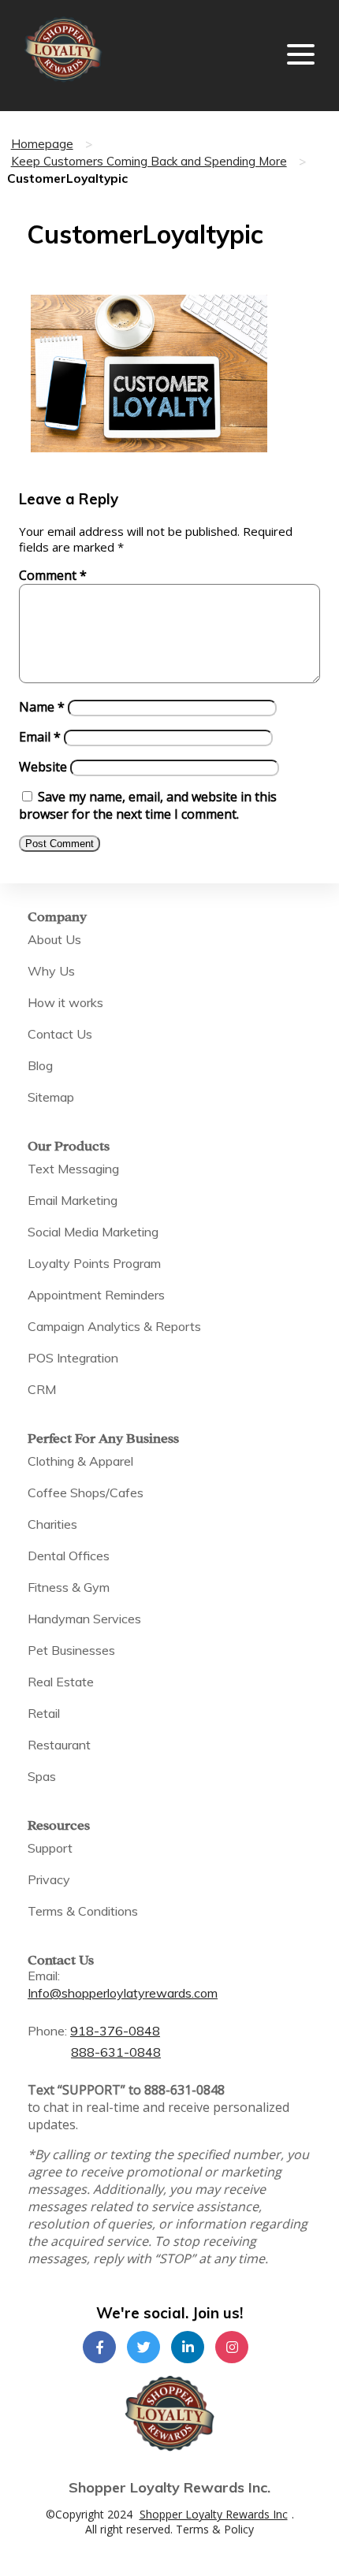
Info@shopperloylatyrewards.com (123, 1993)
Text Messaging (73, 1169)
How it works (65, 1002)
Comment (53, 575)
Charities (52, 1524)
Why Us (51, 971)
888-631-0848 (116, 2052)
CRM (42, 1389)
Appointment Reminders (96, 1295)
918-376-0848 (115, 2031)
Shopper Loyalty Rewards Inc (214, 2514)
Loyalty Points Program (94, 1263)
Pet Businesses (71, 1650)
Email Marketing (73, 1200)
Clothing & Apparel (80, 1461)
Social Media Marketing (93, 1232)
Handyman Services (84, 1619)
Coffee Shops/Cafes (86, 1492)
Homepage (42, 144)
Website (43, 767)
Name (42, 707)
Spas (42, 1776)
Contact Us (60, 1034)
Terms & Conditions (83, 1911)
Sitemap (51, 1097)
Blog (40, 1065)
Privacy (49, 1879)
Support (50, 1848)
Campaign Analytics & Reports (114, 1326)
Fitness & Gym (69, 1587)
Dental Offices (69, 1556)
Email (40, 737)
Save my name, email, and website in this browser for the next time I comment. (148, 805)
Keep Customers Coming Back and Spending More (149, 161)
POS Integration (73, 1358)
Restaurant (59, 1745)
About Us (54, 939)
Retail (44, 1713)
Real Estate (61, 1682)
